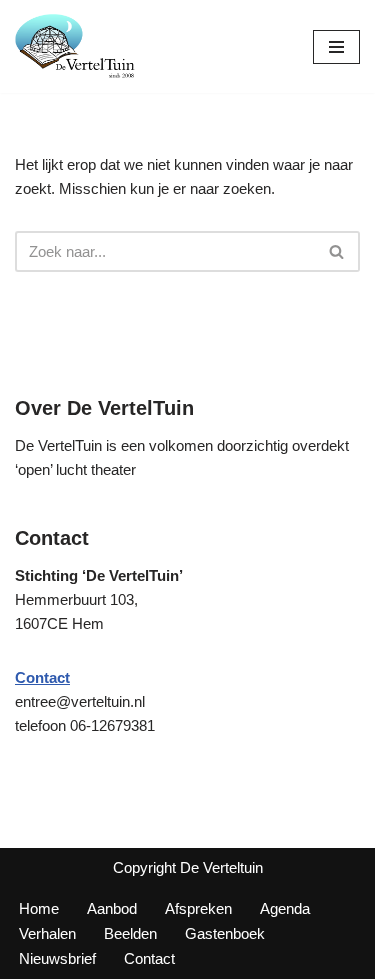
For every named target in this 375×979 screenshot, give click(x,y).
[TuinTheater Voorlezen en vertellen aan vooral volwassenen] (75, 46)
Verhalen (47, 933)
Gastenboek (225, 933)
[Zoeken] (337, 251)
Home (39, 908)
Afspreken (198, 908)
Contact (149, 958)
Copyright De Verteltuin (188, 867)
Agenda (285, 908)
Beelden (130, 933)
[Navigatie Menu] (336, 47)
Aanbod (112, 908)
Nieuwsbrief (57, 958)
